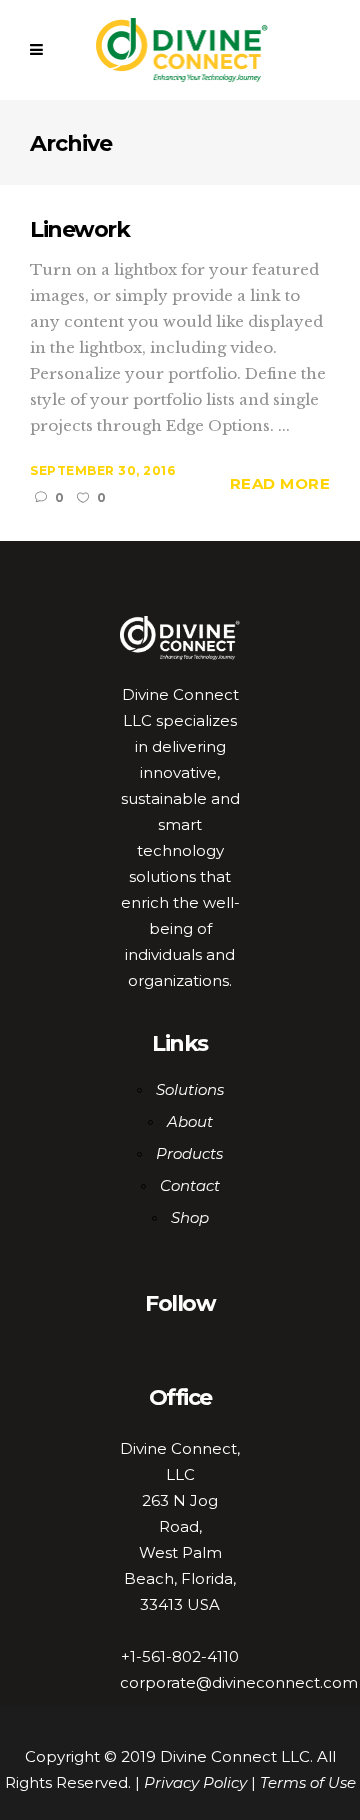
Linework (79, 229)
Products (189, 1153)
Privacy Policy (195, 1782)
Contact (190, 1185)
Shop (190, 1217)
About (190, 1121)
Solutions (190, 1089)
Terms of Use (308, 1782)
